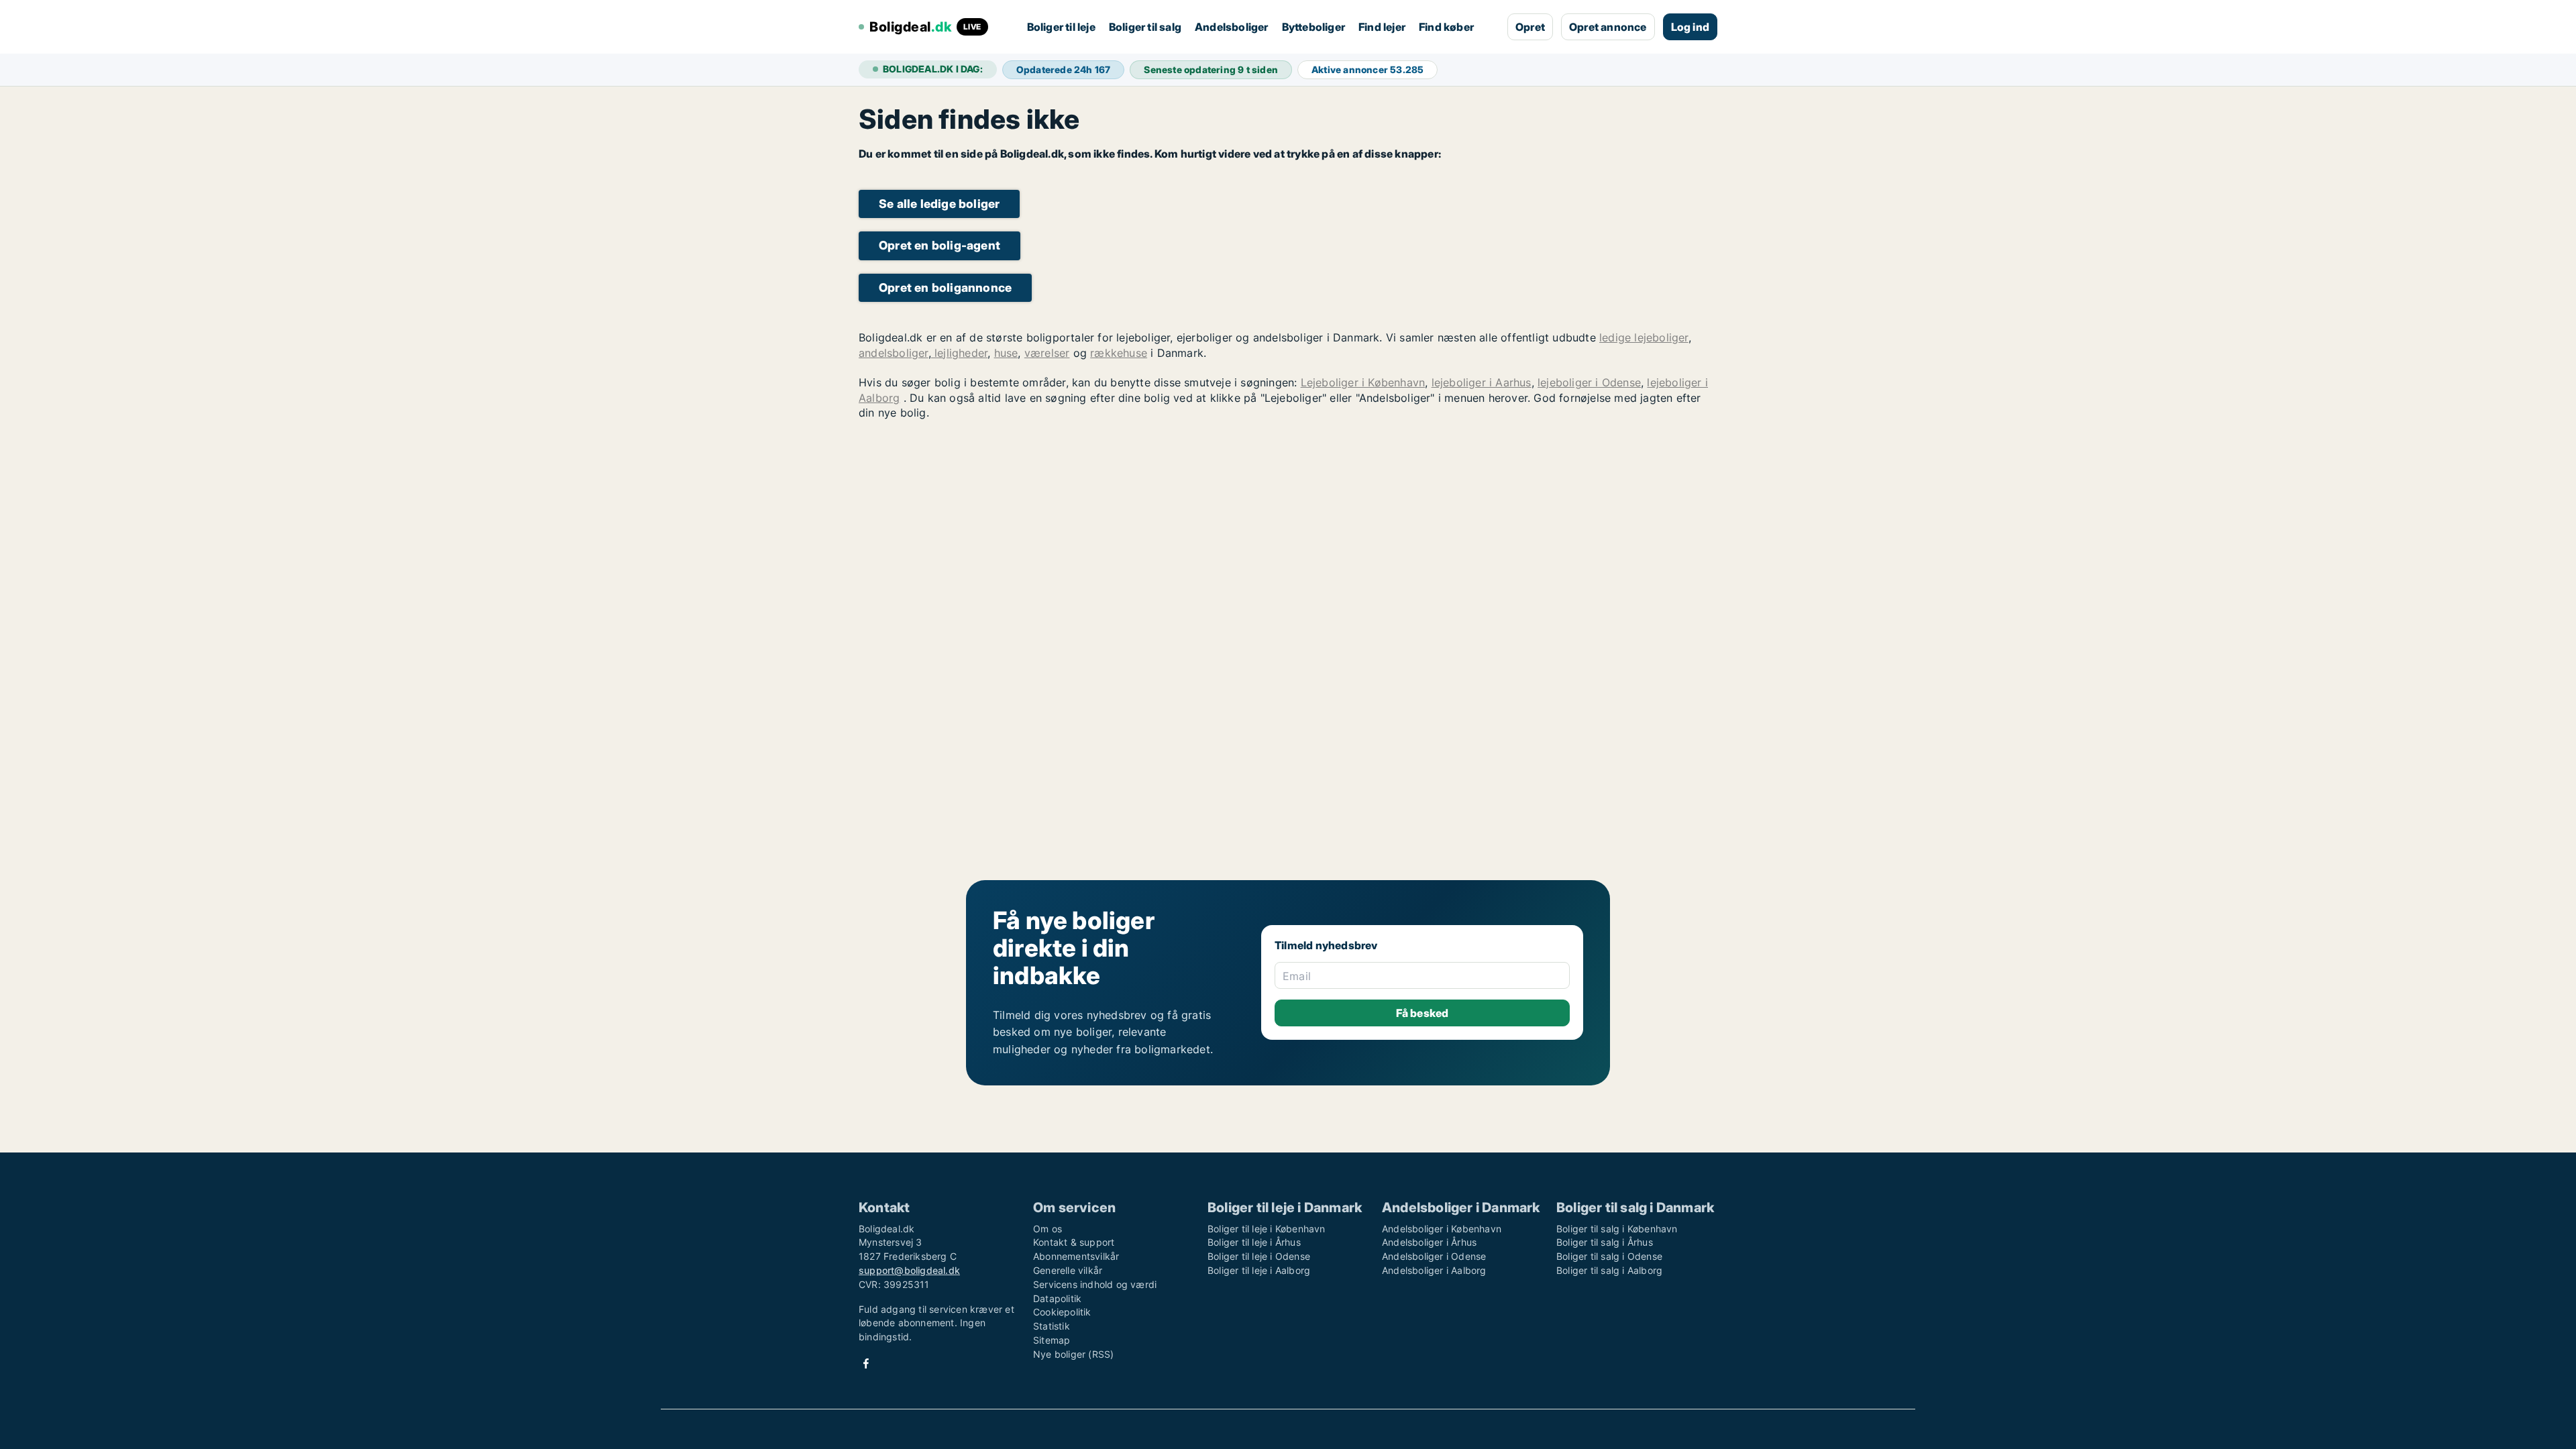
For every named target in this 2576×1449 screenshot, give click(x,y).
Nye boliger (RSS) (1073, 1354)
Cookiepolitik (1062, 1312)
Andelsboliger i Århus (1429, 1242)
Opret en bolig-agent (940, 245)
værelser (1047, 353)
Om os (1048, 1229)
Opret (1530, 27)
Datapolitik (1057, 1298)
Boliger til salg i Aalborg (1609, 1270)
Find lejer (1382, 27)
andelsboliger (894, 353)
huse (1006, 353)
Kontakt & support (1074, 1242)
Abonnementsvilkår (1076, 1256)
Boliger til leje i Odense (1259, 1256)
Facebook (866, 1363)
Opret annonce (1608, 27)
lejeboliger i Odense (1589, 382)
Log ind (1690, 27)
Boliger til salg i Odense (1609, 1256)
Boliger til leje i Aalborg (1259, 1270)
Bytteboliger (1313, 27)
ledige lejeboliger (1644, 337)
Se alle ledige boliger (939, 204)
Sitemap (1052, 1340)
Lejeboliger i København (1363, 382)
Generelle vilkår (1068, 1270)
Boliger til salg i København (1617, 1229)
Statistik (1052, 1326)
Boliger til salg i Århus (1605, 1242)
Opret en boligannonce (945, 287)
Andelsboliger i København (1442, 1229)
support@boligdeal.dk (909, 1270)
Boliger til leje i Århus (1254, 1242)
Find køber (1446, 27)
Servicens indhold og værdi (1095, 1284)
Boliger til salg (1145, 27)
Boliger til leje (1061, 27)
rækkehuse (1119, 353)
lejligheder (959, 353)
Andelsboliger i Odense (1434, 1256)
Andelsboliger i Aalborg (1434, 1270)
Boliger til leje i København (1267, 1229)
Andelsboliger (1232, 27)
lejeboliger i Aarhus (1482, 382)
